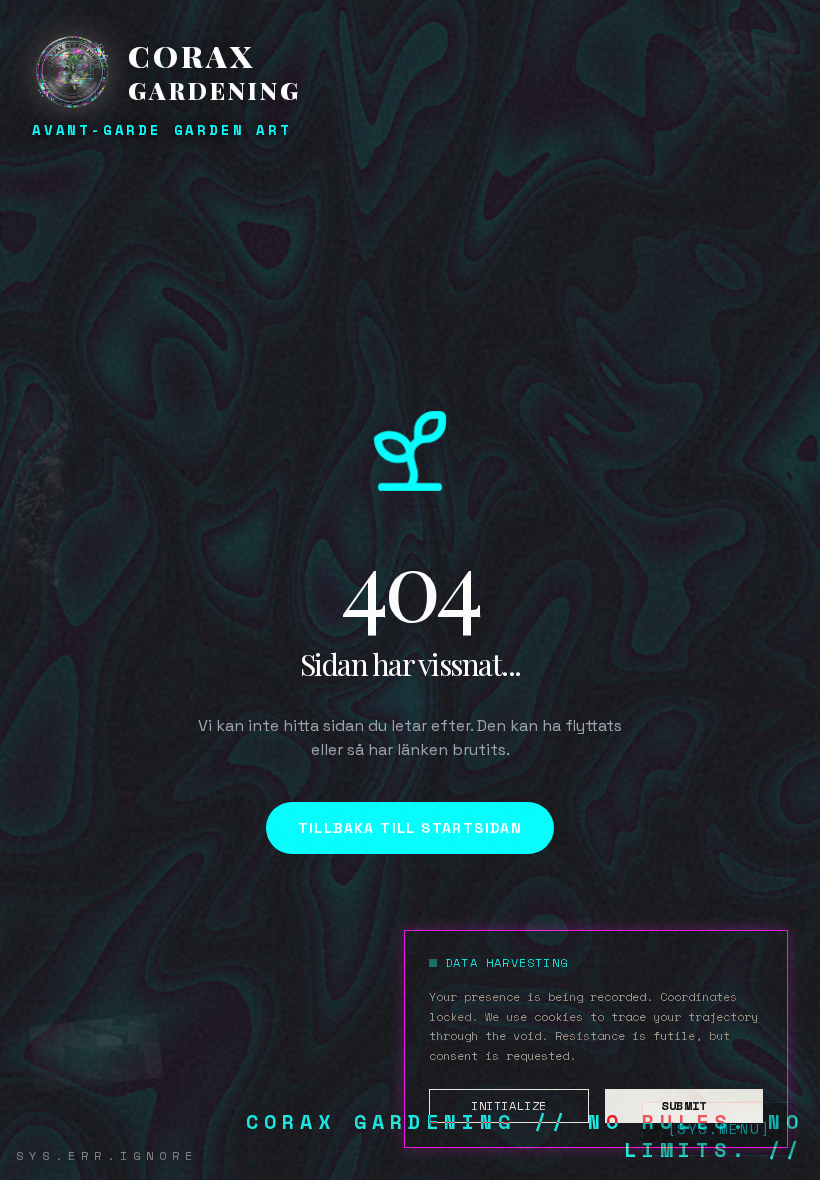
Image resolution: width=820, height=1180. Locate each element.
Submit (684, 1105)
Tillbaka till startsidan (410, 828)
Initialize (509, 1105)
